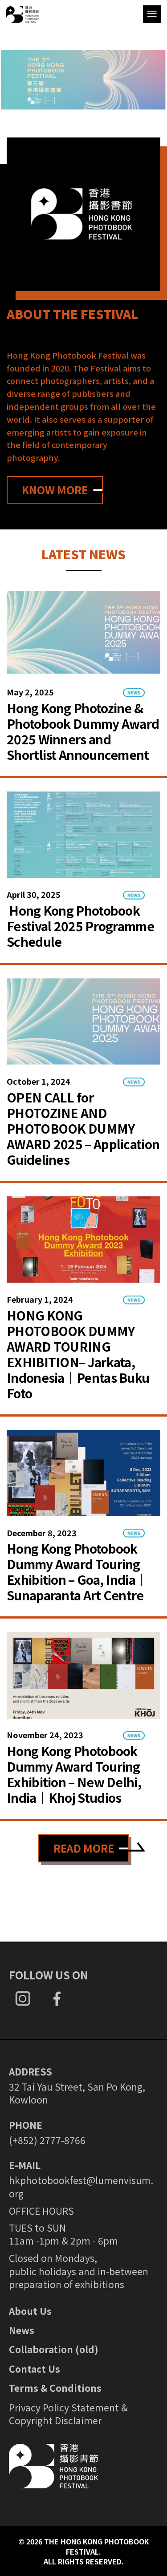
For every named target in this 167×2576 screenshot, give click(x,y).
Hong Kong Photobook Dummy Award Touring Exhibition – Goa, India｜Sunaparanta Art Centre (77, 1572)
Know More (55, 490)
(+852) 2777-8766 (47, 2140)
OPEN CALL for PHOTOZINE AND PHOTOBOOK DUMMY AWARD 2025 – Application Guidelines (83, 1128)
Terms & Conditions (55, 2388)
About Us (30, 2311)
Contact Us (35, 2369)
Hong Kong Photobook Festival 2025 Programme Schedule (80, 926)
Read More (84, 1848)
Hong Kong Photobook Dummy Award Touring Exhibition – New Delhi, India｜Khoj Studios (74, 1774)
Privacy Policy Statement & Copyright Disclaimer (68, 2414)
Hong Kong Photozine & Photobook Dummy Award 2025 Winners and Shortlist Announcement (83, 731)
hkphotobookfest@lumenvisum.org (81, 2186)
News (22, 2330)
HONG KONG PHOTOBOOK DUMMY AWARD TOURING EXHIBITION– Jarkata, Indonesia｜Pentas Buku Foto (78, 1354)
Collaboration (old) (54, 2349)
